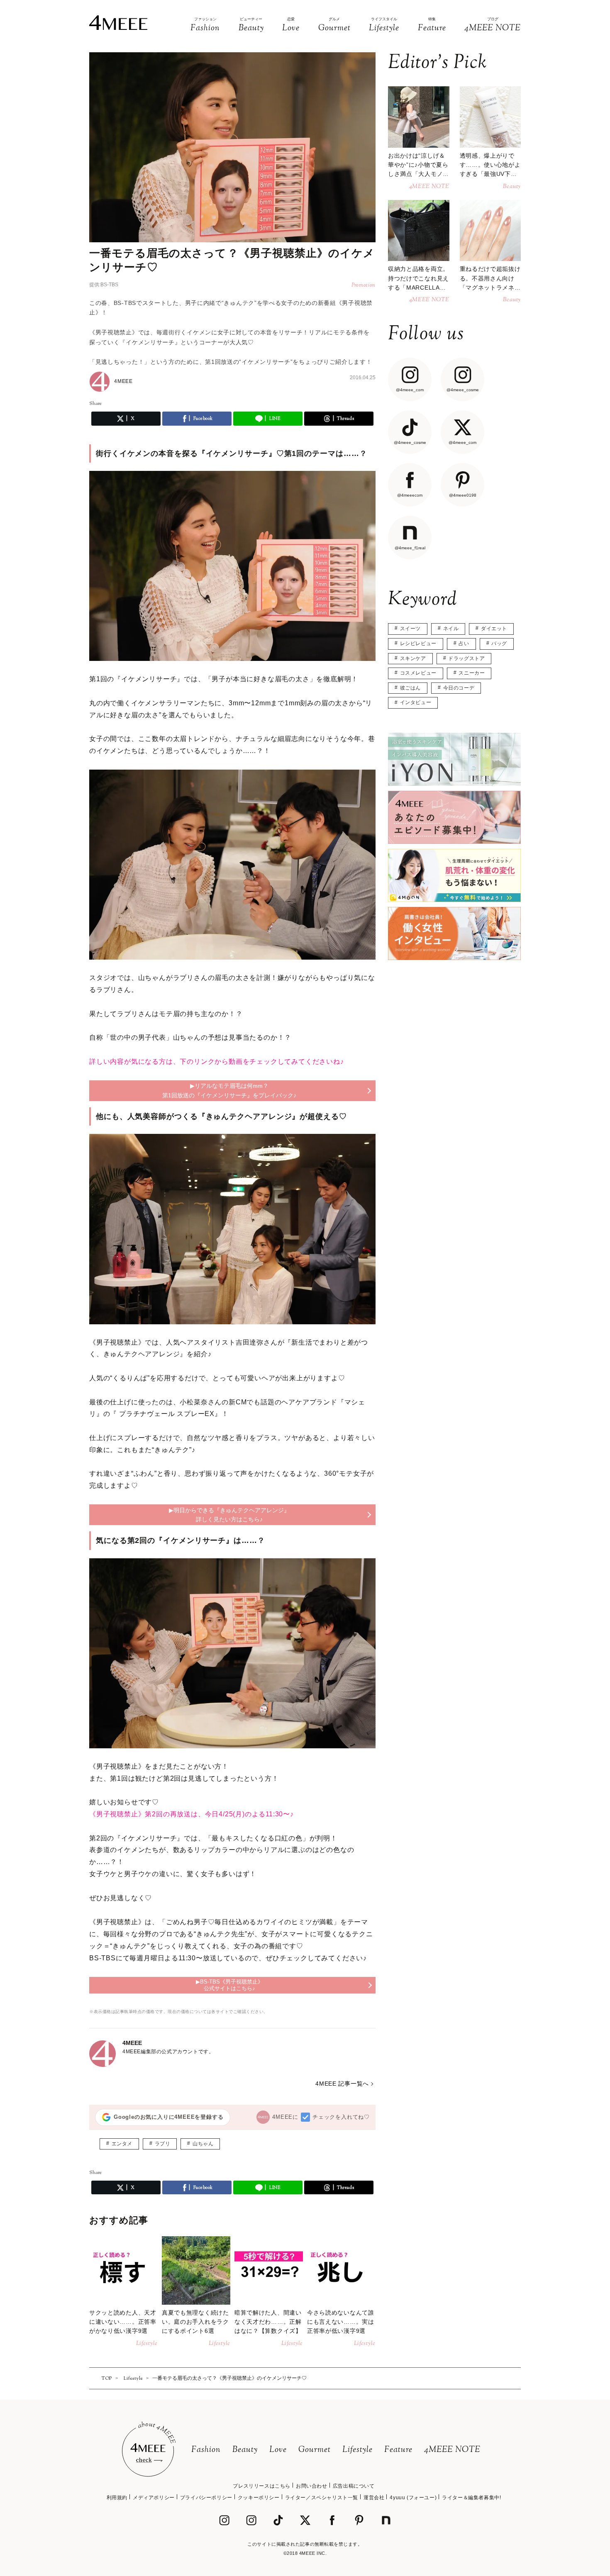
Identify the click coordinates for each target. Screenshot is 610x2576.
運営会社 (374, 2498)
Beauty (245, 2450)
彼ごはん (410, 688)
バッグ (499, 643)
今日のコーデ (459, 688)
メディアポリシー (154, 2498)
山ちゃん (203, 2144)
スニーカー (472, 673)
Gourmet (315, 2450)
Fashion (206, 2450)
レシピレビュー (418, 643)
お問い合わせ (312, 2486)
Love (278, 2450)
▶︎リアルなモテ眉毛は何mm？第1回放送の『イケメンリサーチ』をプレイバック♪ (229, 1090)
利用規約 (117, 2498)
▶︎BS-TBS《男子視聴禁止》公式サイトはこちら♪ (229, 1985)
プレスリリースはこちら (262, 2486)
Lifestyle (357, 2450)
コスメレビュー (418, 673)
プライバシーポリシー (206, 2498)
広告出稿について (354, 2486)
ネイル (451, 629)
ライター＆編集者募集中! (471, 2498)
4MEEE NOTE (452, 2450)
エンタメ (122, 2144)
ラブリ (163, 2144)
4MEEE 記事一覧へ (342, 2084)
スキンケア (413, 658)
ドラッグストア (466, 658)
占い (464, 643)
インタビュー (416, 702)
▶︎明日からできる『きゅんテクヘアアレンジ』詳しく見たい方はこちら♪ (229, 1515)
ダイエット (494, 629)
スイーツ (410, 629)
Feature (398, 2450)
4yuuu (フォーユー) (413, 2498)
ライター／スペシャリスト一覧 (322, 2498)
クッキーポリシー (259, 2498)
